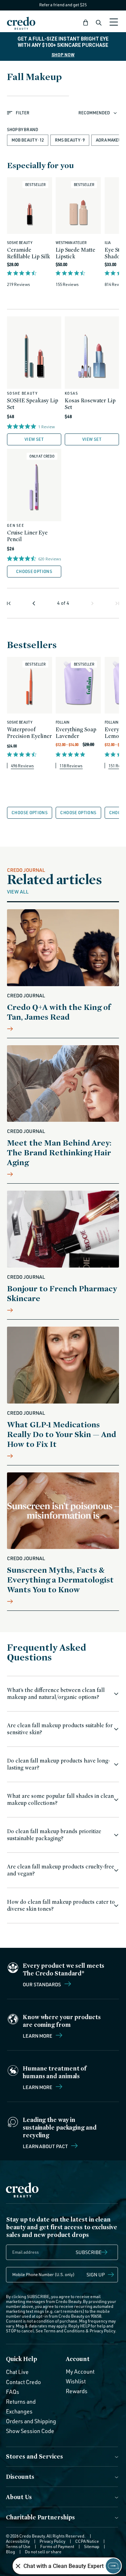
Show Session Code (30, 2431)
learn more (38, 2087)
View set (34, 439)
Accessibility (18, 2541)
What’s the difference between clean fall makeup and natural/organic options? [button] (56, 1694)
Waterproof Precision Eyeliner (29, 733)
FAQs (13, 2392)
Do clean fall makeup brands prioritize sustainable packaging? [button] (54, 1835)
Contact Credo (23, 2382)
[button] (86, 23)
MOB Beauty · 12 (28, 140)
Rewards (77, 2391)
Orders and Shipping (31, 2421)
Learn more (38, 2036)
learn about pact (46, 2146)
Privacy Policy (102, 2331)
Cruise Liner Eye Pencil (27, 536)
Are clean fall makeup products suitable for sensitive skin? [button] (60, 1729)
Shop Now (63, 55)
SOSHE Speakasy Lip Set (33, 404)
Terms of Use (18, 2546)
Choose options (34, 571)
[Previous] (34, 603)
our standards (42, 1984)
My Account (80, 2372)
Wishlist (76, 2381)
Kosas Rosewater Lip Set (90, 404)
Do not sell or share (43, 2552)
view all (18, 891)
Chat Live (17, 2372)
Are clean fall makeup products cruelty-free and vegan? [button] (61, 1870)
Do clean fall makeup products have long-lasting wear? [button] (58, 1764)
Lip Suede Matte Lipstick (75, 253)
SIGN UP (96, 2274)
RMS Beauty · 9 (70, 140)
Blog (10, 2552)
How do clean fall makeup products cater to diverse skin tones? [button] (61, 1905)
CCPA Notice (87, 2541)
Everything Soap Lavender (76, 733)
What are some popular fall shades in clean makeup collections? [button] (60, 1799)
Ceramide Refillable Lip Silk (29, 253)
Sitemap (92, 2546)
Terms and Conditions (64, 2331)
